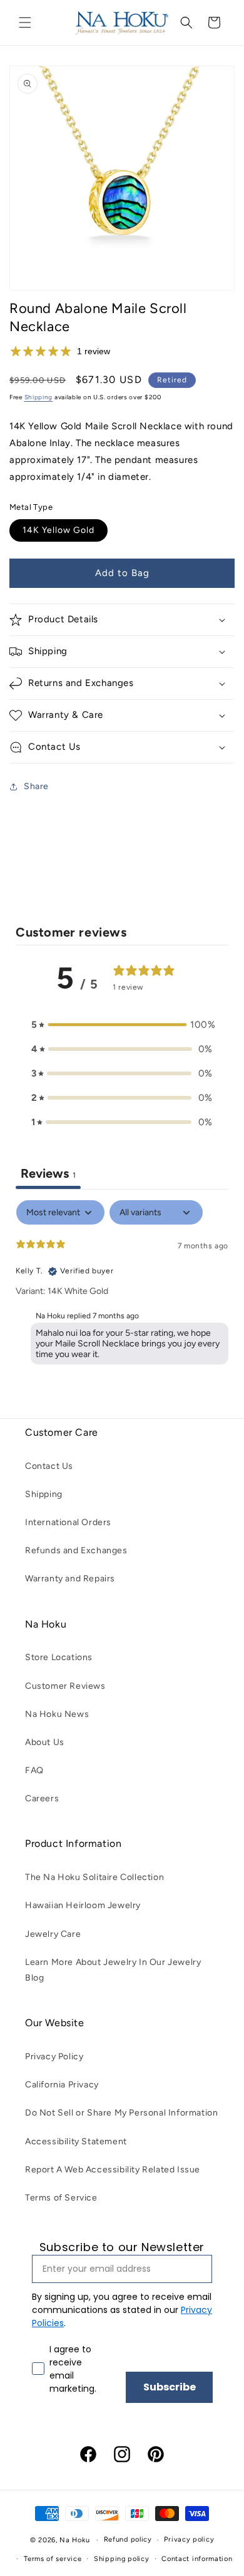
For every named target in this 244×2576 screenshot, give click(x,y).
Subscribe (170, 2387)
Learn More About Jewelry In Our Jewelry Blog (113, 1970)
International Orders (68, 1522)
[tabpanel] (122, 1285)
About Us (45, 1742)
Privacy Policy (54, 2056)
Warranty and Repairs (70, 1579)
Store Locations (59, 1657)
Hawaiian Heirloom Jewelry (83, 1905)
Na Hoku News (57, 1714)
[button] (25, 22)
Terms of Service (61, 2198)
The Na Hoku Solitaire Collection (94, 1877)
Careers (42, 1798)
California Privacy (62, 2085)
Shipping (39, 397)
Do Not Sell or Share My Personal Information (121, 2113)
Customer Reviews (65, 1686)
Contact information (197, 2559)
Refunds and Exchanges (76, 1550)
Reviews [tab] (48, 1173)
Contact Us (49, 1466)
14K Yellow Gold (58, 530)
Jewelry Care (53, 1934)
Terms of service (53, 2559)
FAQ (34, 1770)
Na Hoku (74, 2540)
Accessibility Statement (76, 2141)
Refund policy (128, 2539)
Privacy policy (189, 2539)
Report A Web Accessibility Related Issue (113, 2170)
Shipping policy (122, 2559)
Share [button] (36, 786)
